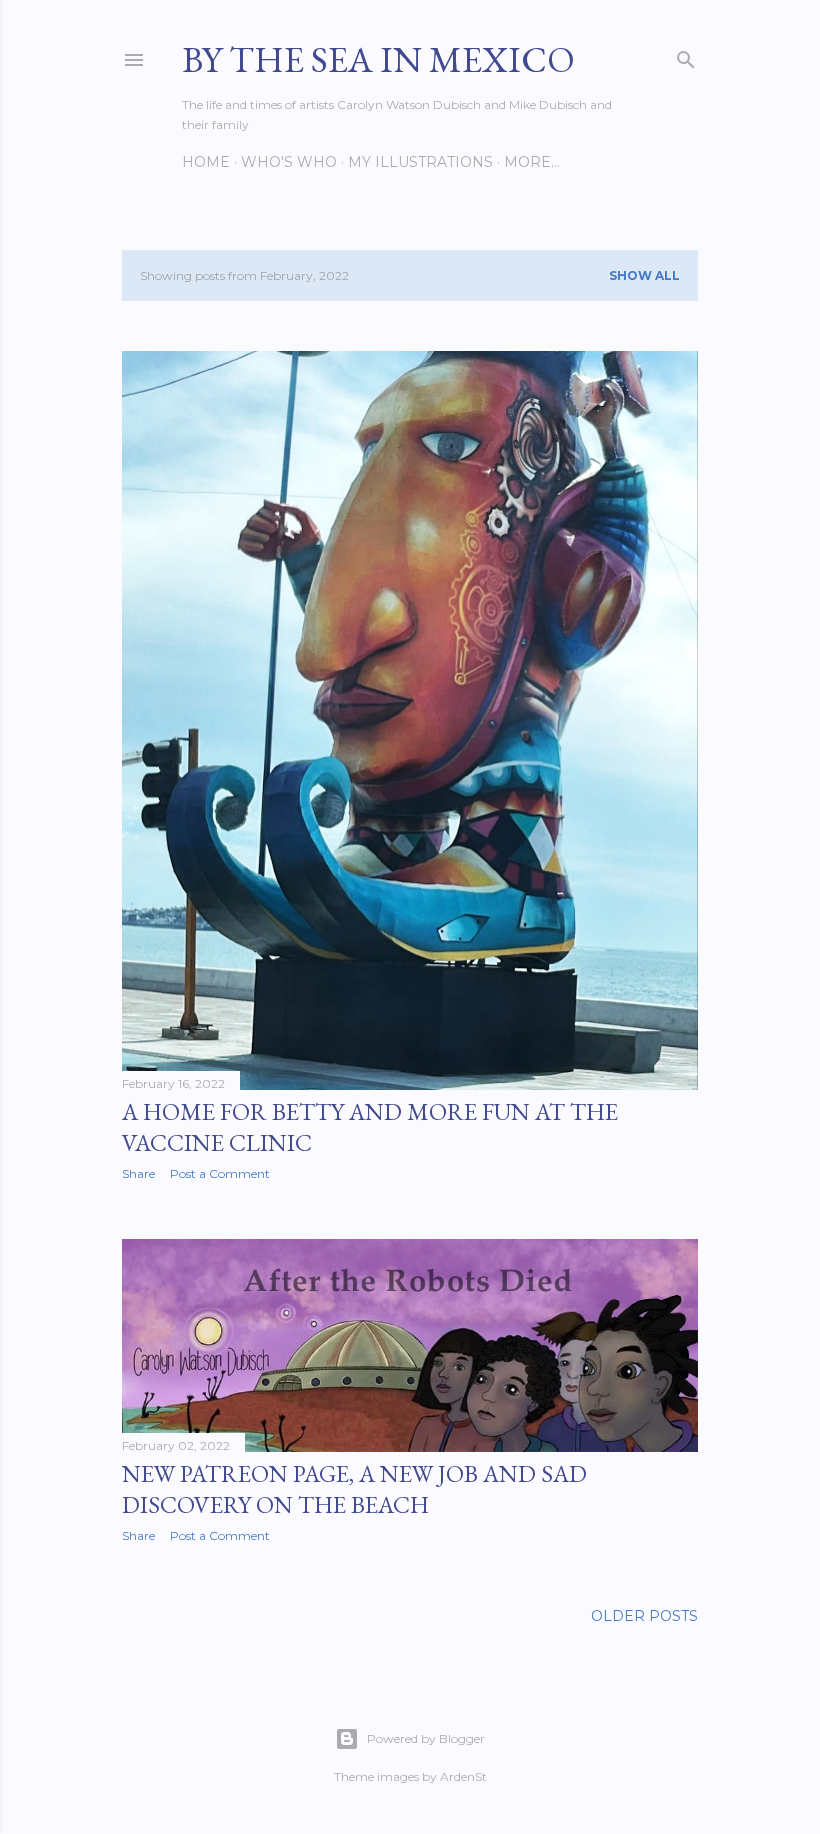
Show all (644, 275)
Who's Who (289, 162)
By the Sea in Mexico (378, 59)
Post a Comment (220, 1173)
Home (206, 162)
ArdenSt (463, 1776)
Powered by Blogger (426, 1738)
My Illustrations (420, 162)
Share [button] (138, 1173)
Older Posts (644, 1616)
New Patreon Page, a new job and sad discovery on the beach (354, 1489)
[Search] (686, 55)
